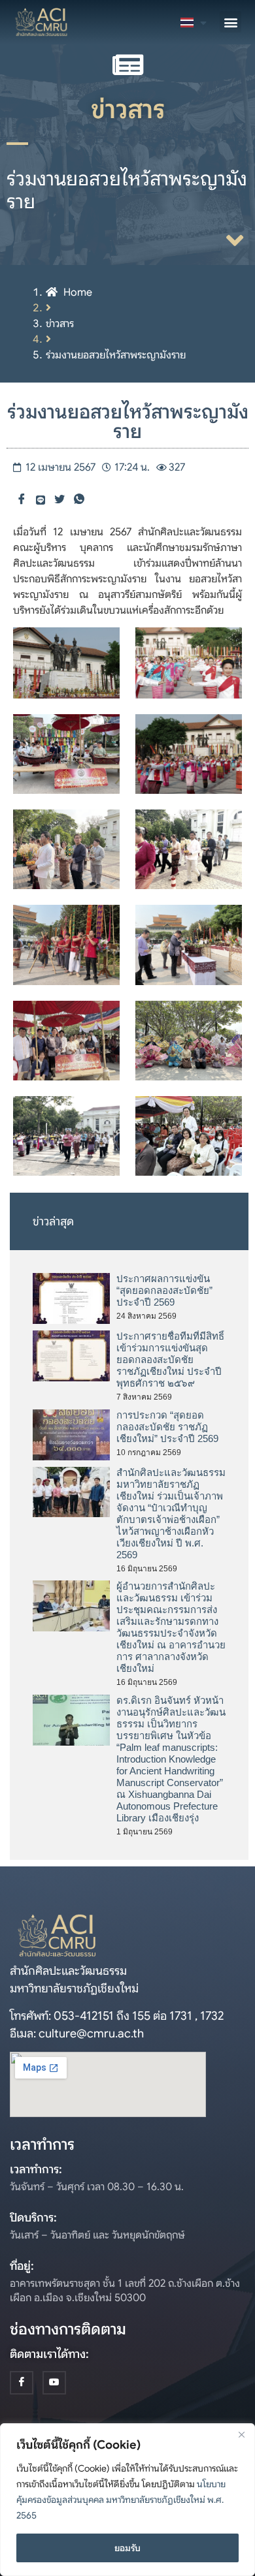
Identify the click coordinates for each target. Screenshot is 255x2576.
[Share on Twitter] (59, 500)
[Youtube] (54, 2383)
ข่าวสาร (60, 324)
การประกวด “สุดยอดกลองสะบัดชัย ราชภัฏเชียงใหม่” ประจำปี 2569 (167, 1427)
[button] (230, 22)
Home (78, 292)
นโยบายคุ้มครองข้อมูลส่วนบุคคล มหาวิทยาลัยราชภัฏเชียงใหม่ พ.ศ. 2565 (121, 2500)
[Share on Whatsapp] (79, 500)
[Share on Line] (41, 499)
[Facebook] (22, 2383)
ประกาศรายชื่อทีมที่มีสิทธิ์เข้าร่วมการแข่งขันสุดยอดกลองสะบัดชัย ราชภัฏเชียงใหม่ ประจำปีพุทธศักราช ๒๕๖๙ (170, 1359)
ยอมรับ (127, 2548)
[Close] (241, 2434)
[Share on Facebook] (22, 500)
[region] (127, 2500)
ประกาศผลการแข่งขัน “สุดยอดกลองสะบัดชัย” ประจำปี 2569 (164, 1290)
